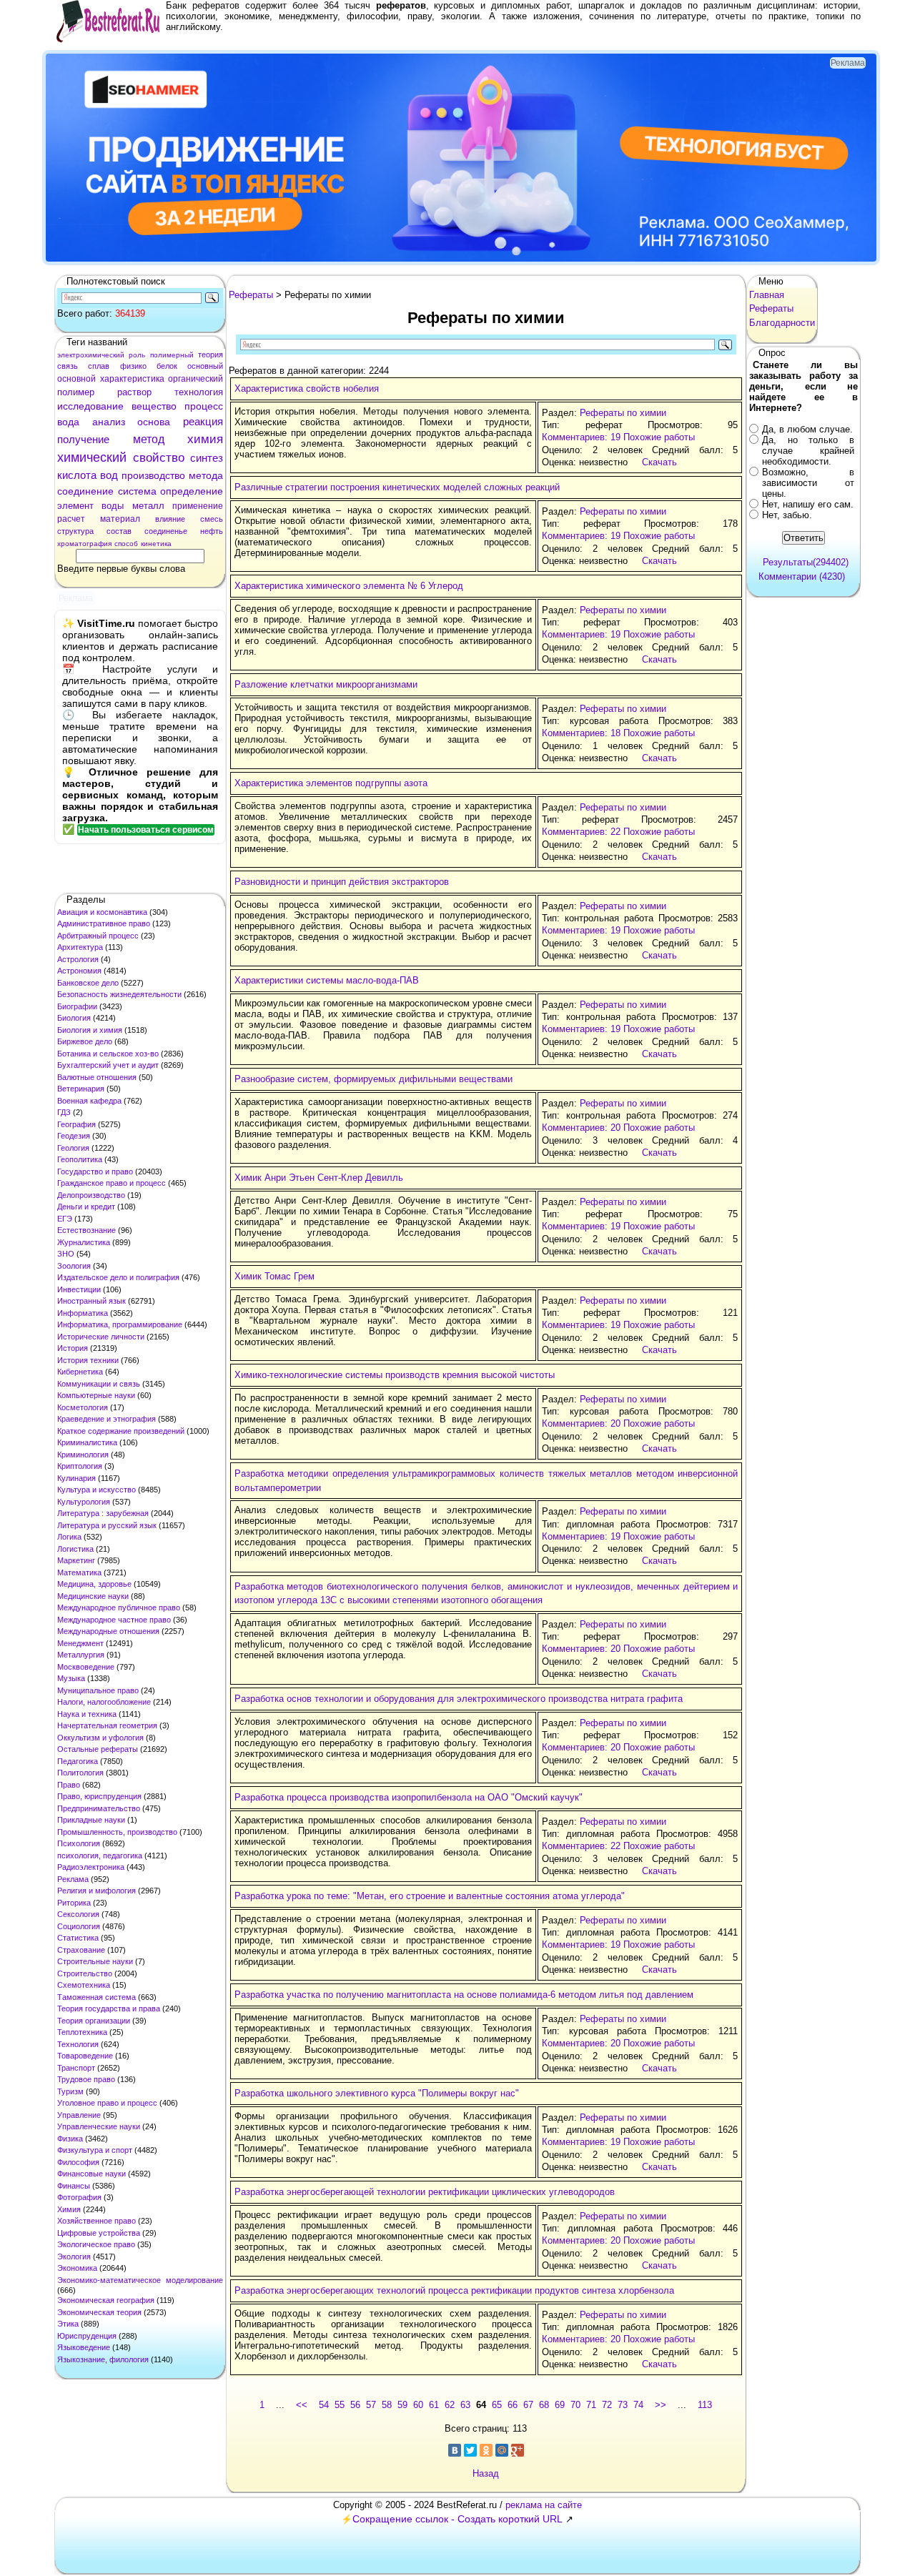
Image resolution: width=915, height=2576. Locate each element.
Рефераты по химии (623, 413)
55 (340, 2405)
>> (661, 2405)
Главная (767, 295)
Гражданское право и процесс (112, 1183)
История (73, 1348)
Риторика (74, 1903)
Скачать (659, 462)
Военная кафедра (89, 1101)
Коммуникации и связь (99, 1384)
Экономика (77, 2268)
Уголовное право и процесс (107, 2103)
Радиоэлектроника (91, 1867)
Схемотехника (84, 1985)
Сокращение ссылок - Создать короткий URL (457, 2519)
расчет (71, 519)
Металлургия (81, 1655)
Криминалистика (87, 1442)
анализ (109, 422)
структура (75, 531)
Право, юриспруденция (99, 1796)
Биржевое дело (85, 1041)
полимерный (172, 355)
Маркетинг (76, 1560)
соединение (85, 491)
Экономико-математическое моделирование (140, 2280)
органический (196, 379)
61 (434, 2405)
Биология (74, 1018)
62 (450, 2405)
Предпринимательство (99, 1808)
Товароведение (85, 2056)
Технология (78, 2044)
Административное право (104, 923)
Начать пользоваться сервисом (146, 830)
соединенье (166, 531)
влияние (170, 519)
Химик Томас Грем (274, 1276)
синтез (207, 458)
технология (199, 392)
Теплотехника (82, 2032)
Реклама (73, 1879)
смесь (212, 519)
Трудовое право (86, 2079)
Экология (74, 2257)
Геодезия (74, 1136)
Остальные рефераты (98, 1749)
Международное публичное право (119, 1607)
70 (575, 2405)
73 (623, 2405)
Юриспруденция (87, 2336)
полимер (76, 392)
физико (133, 366)
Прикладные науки (91, 1820)
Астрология (78, 959)
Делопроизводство (91, 1195)
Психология (79, 1843)
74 (638, 2405)
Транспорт (76, 2068)
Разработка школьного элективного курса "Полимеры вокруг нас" (377, 2093)
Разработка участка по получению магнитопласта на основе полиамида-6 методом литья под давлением (464, 1995)
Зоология (74, 1266)
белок (167, 366)
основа (154, 422)
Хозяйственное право (97, 2221)
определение (192, 491)
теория (211, 355)
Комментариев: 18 (581, 733)
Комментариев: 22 (581, 832)
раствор (134, 392)
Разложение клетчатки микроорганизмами (326, 684)
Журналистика (84, 1242)
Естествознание (86, 1230)
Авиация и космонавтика (102, 912)
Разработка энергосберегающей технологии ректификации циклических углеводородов (425, 2192)
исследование (90, 406)
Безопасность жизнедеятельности (119, 994)
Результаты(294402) (806, 562)
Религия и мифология (97, 1891)
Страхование (81, 1950)
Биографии (77, 1006)
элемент (75, 506)
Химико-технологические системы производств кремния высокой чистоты (395, 1375)
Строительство (85, 1973)
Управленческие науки (99, 2126)
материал (120, 519)
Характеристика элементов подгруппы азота (331, 783)
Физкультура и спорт (95, 2150)
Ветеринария (81, 1089)
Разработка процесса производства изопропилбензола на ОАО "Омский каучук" (409, 1797)
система (137, 491)
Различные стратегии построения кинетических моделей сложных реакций (397, 487)
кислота (77, 475)
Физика (70, 2139)
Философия (78, 2162)
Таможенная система (97, 1997)
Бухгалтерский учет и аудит (108, 1065)
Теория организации (94, 2021)
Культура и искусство (97, 1490)
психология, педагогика (100, 1856)
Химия (69, 2209)
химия (205, 439)
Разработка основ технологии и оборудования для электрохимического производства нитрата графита (459, 1699)
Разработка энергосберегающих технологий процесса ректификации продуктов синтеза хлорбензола (454, 2290)
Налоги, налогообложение (104, 1702)
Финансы (74, 2186)
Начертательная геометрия (107, 1725)
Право (69, 1785)
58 (387, 2405)
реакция (203, 421)
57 (371, 2405)
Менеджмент (80, 1643)
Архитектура (80, 947)
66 (513, 2405)
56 (355, 2405)
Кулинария (76, 1478)
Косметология (83, 1407)
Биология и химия (90, 1030)
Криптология (80, 1466)
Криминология (83, 1455)
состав (119, 531)
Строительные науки (95, 1961)
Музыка (71, 1678)
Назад (486, 2473)
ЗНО (66, 1254)
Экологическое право (96, 2244)
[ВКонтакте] (455, 2450)
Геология (73, 1148)
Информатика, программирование (120, 1324)
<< (302, 2405)
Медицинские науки (93, 1596)
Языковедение (84, 2347)
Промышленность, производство (117, 1832)
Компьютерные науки (96, 1395)
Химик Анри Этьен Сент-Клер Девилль (319, 1178)
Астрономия (79, 971)
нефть (212, 531)
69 (560, 2405)
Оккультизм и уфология (100, 1738)
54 (324, 2405)
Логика (69, 1537)
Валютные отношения (97, 1077)
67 (528, 2405)
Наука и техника (87, 1714)
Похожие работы (659, 437)
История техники (88, 1360)
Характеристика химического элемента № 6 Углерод (349, 586)
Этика (68, 2324)
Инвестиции (79, 1289)
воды (113, 506)
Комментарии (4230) (802, 576)
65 (497, 2405)
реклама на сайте (544, 2505)
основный (205, 366)
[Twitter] (470, 2450)
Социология (79, 1926)
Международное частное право (114, 1620)
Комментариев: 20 (581, 1128)
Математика (79, 1572)
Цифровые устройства (99, 2233)
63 (465, 2405)
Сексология (78, 1914)
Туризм (70, 2091)
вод (109, 475)
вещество (154, 406)
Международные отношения (108, 1631)
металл (148, 506)
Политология (80, 1773)
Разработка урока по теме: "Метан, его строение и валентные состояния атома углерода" (430, 1896)
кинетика (156, 544)
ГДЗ (64, 1112)
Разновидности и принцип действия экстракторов (342, 882)
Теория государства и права (109, 2008)
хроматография (84, 544)
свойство (159, 458)
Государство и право (95, 1171)
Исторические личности (101, 1337)
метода (206, 475)
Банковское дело (88, 983)
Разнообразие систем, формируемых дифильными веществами (374, 1079)
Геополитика (80, 1159)
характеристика (132, 379)
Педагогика (78, 1761)
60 (418, 2405)
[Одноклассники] (486, 2450)
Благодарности (782, 323)
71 (591, 2405)
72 (607, 2405)
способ (126, 544)
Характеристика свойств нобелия (307, 388)
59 (402, 2405)
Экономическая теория (99, 2312)
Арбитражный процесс (98, 936)
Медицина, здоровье (94, 1584)
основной (76, 379)
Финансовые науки (91, 2174)
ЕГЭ (65, 1219)
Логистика (75, 1549)
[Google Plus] (518, 2450)
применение (198, 506)
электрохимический (91, 355)
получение (83, 439)
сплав (99, 366)
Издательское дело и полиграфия (118, 1277)
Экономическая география (106, 2300)
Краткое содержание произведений (121, 1431)
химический (92, 457)
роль (137, 355)
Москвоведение (86, 1667)
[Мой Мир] (502, 2450)
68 (544, 2405)
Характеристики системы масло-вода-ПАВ (327, 980)
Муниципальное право (98, 1690)
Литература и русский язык (107, 1525)
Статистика (78, 1938)
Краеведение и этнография (107, 1419)
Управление (79, 2115)
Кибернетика (80, 1372)
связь (68, 366)
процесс (204, 406)
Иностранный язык (91, 1301)
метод (149, 439)
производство (153, 475)
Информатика (83, 1313)
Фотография (79, 2197)
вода (68, 422)
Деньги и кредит (86, 1207)
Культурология (84, 1502)
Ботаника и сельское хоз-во (108, 1054)
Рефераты (251, 295)
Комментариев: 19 (581, 437)
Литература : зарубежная (103, 1513)
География (76, 1124)
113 (705, 2405)
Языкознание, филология (103, 2359)
